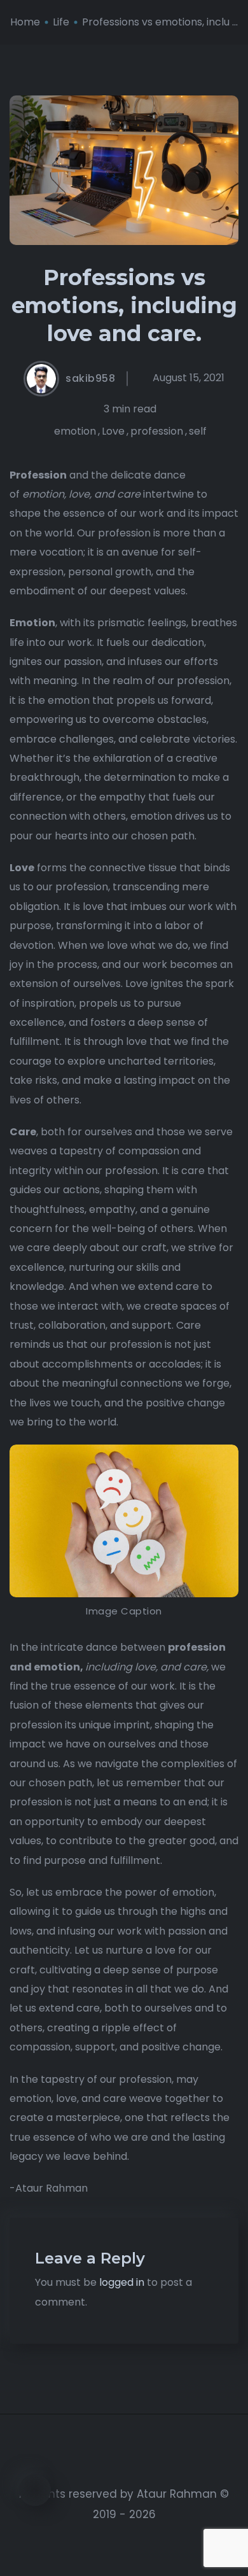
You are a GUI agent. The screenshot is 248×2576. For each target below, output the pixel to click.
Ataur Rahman (177, 2494)
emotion (75, 431)
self (198, 431)
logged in (122, 2282)
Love (113, 431)
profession (157, 431)
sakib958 (90, 379)
